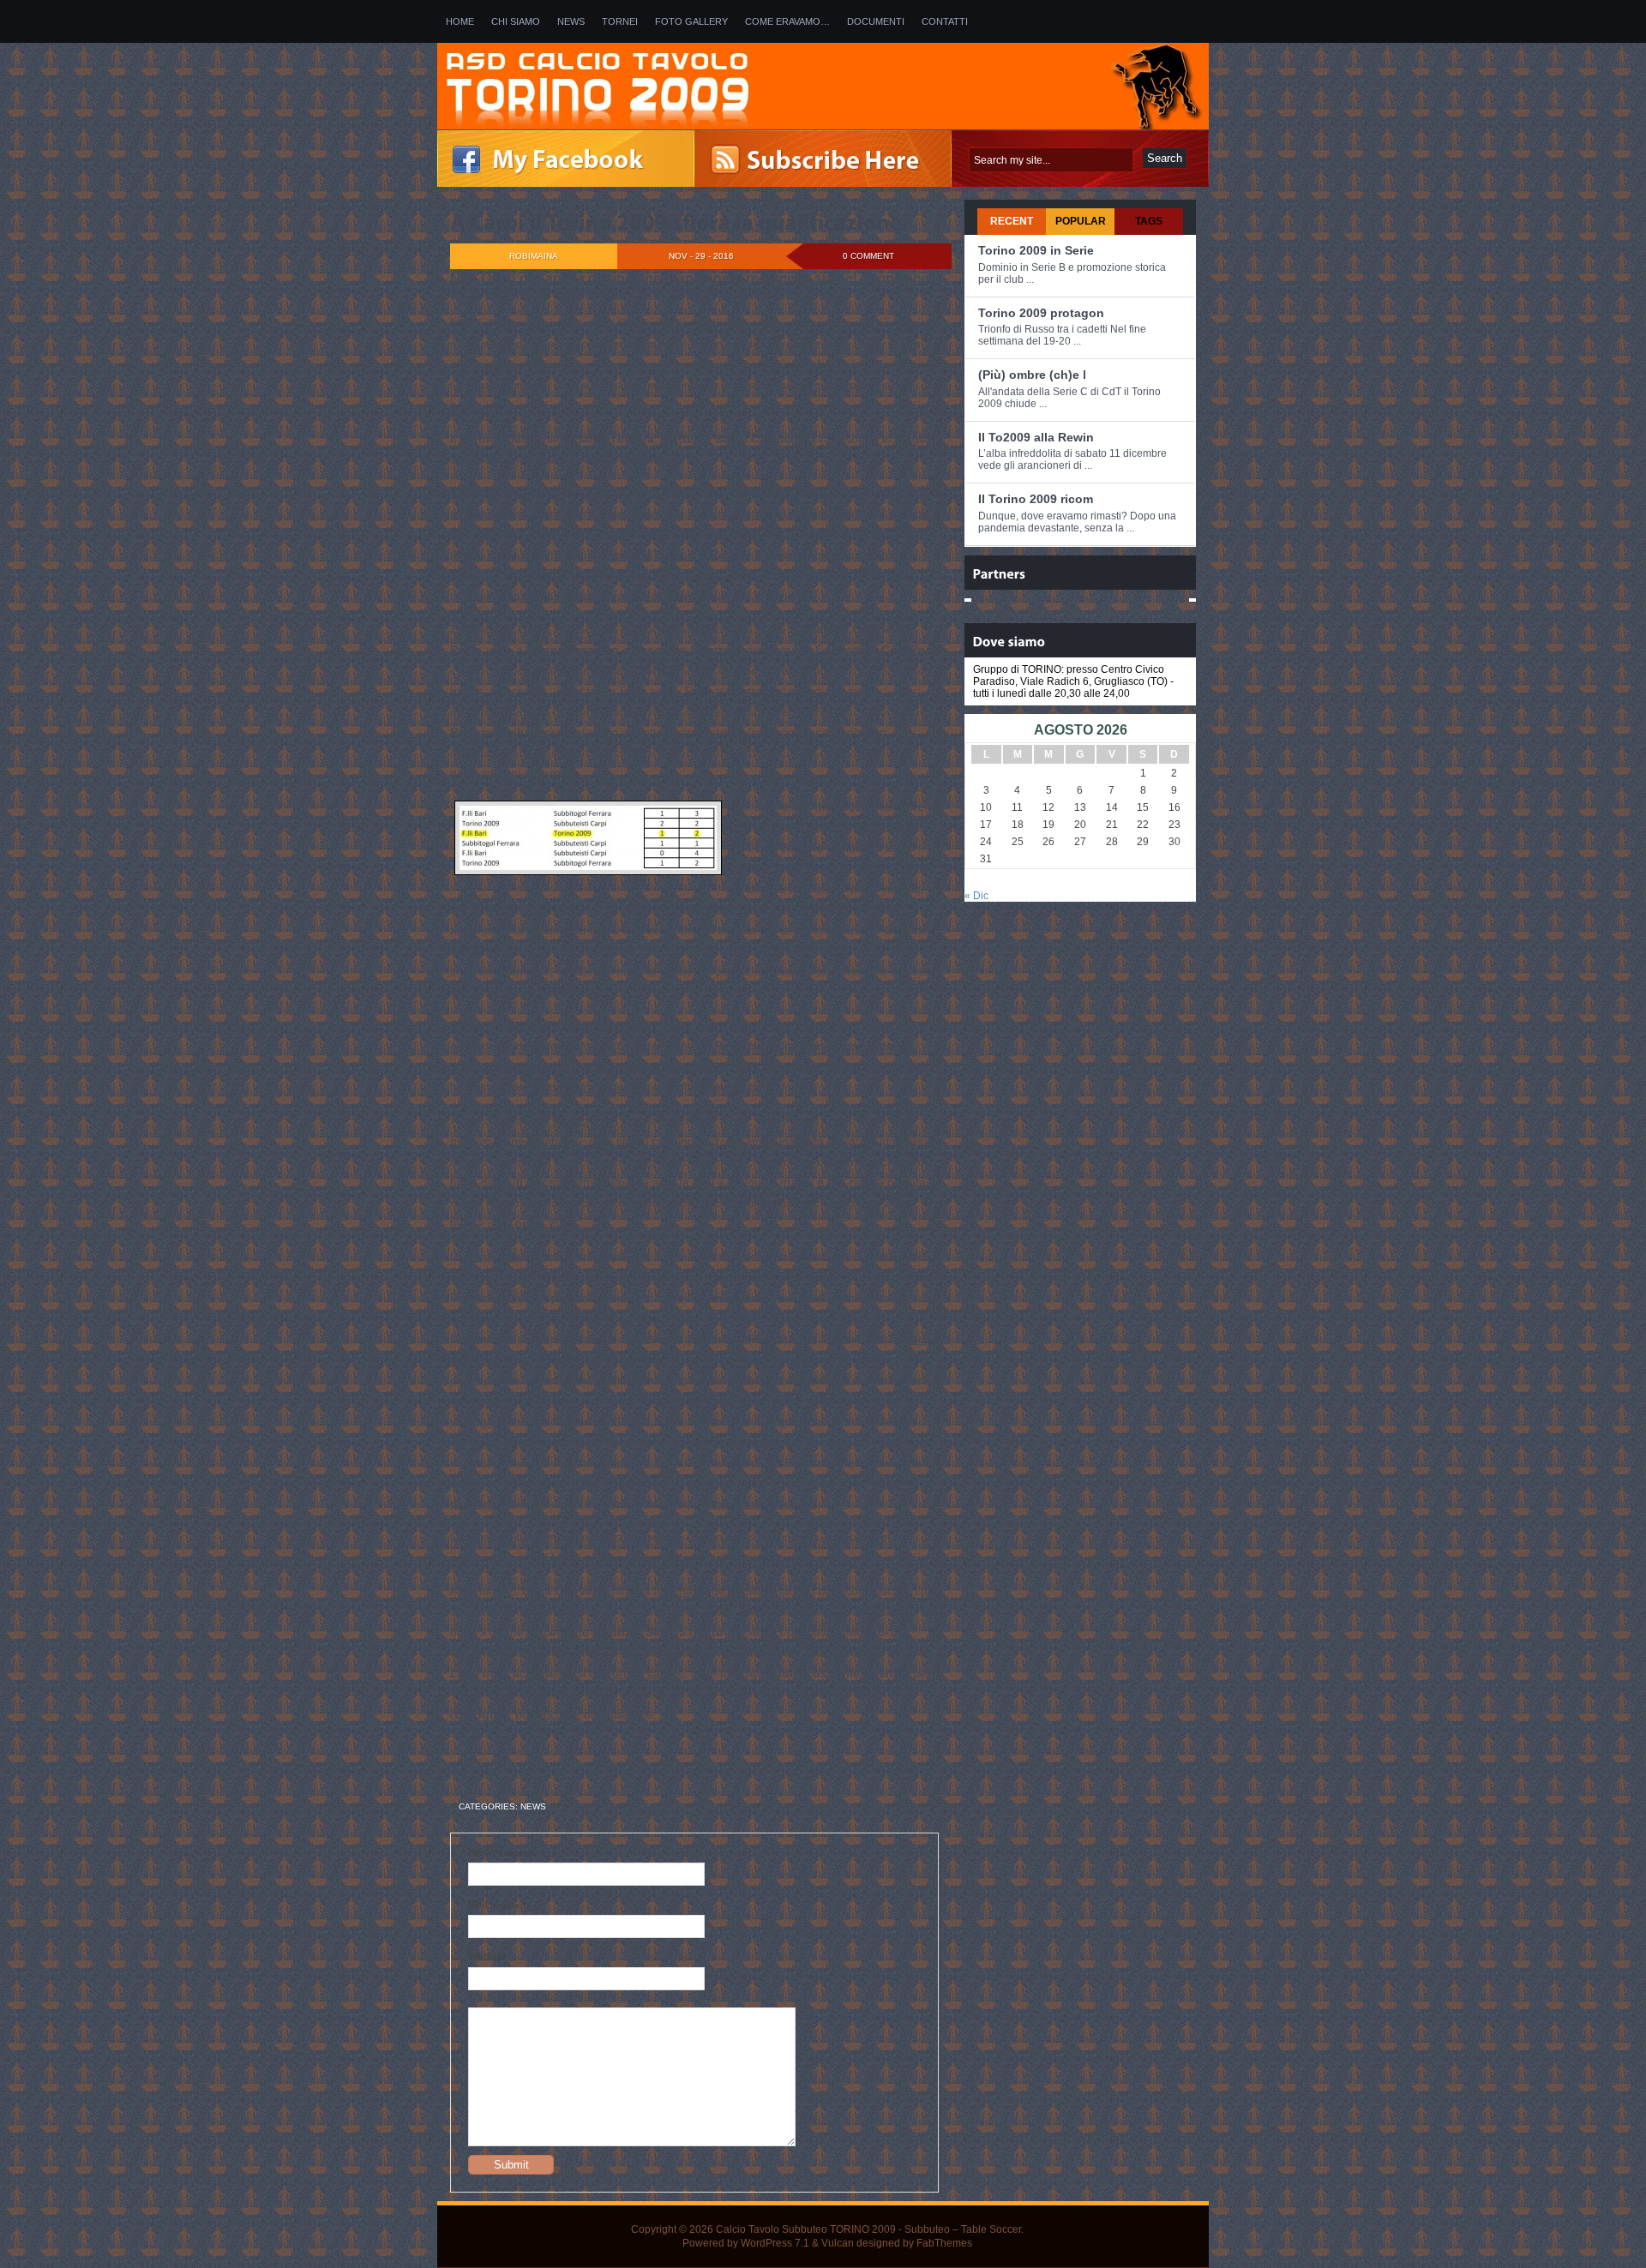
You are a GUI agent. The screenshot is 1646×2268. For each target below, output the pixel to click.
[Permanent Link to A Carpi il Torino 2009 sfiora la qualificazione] (676, 222)
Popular (1081, 221)
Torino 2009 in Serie (1036, 250)
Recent (1012, 221)
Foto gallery (691, 21)
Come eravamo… (787, 21)
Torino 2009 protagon (1041, 313)
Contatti (945, 21)
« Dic (976, 896)
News (571, 21)
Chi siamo (516, 21)
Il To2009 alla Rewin (1036, 437)
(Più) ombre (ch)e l (1032, 375)
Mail (498, 1905)
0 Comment (868, 256)
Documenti (876, 21)
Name (502, 1852)
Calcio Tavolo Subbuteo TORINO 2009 (806, 2229)
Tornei (620, 21)
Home (460, 21)
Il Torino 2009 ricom (1036, 499)
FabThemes (944, 2243)
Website (487, 1957)
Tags (1149, 221)
